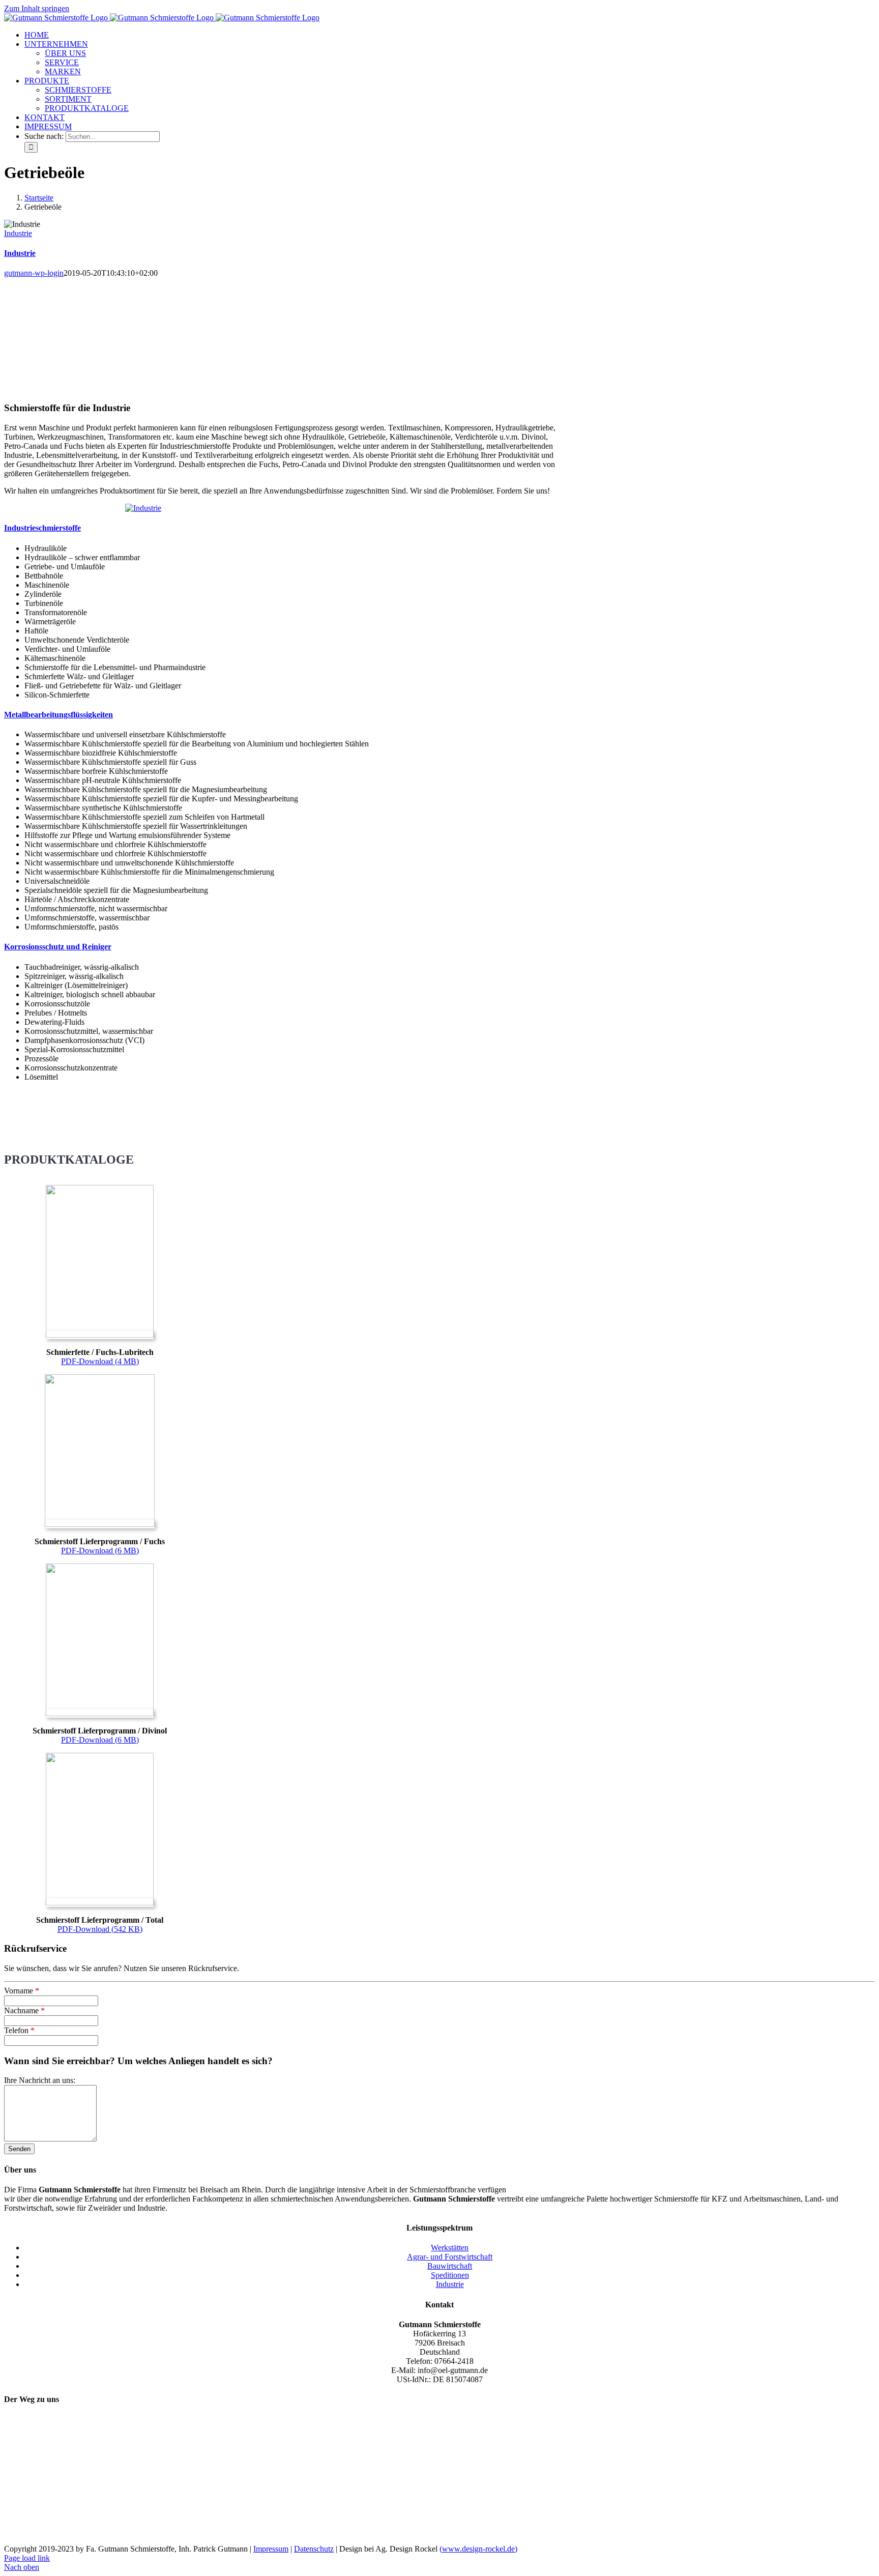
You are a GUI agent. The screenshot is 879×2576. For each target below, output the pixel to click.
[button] (42, 528)
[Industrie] (143, 508)
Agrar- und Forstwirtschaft (450, 2257)
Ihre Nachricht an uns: (40, 2080)
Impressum (271, 2549)
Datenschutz (314, 2549)
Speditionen (450, 2275)
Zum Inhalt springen (37, 8)
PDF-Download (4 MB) (100, 1361)
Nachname (24, 2010)
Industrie (18, 233)
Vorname (22, 1991)
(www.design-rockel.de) (478, 2549)
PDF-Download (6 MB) (100, 1551)
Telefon (19, 2030)
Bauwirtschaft (450, 2266)
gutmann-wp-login (34, 273)
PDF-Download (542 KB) (100, 1929)
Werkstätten (450, 2248)
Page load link (27, 2558)
